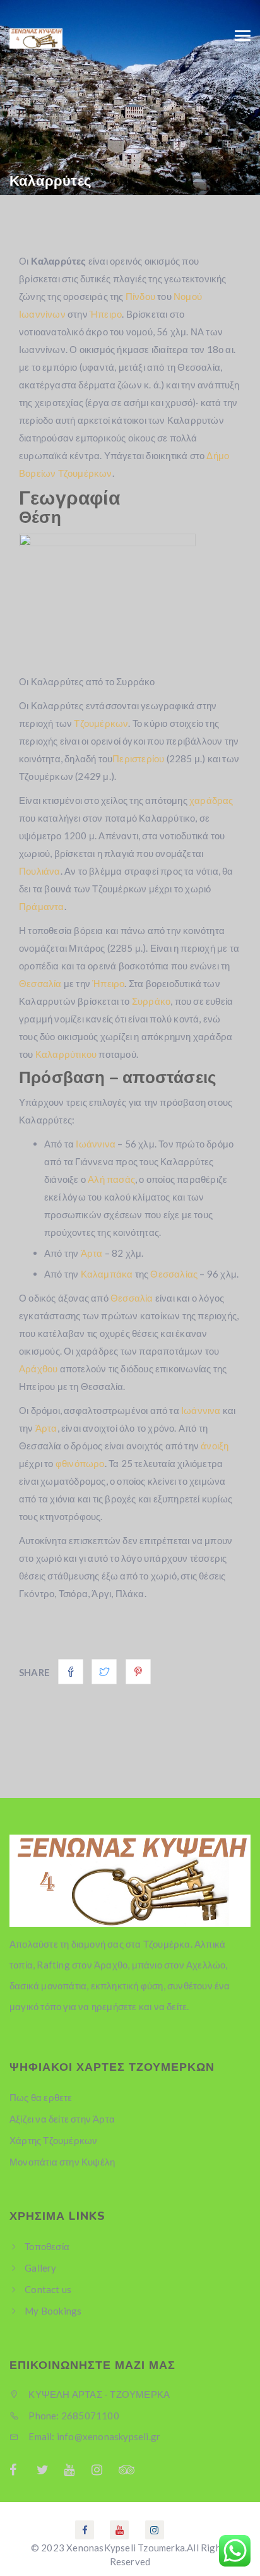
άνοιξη (215, 1446)
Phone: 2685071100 (73, 2416)
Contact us (48, 2289)
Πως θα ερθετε (41, 2097)
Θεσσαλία (40, 983)
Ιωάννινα (96, 1144)
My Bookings (53, 2311)
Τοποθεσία (47, 2246)
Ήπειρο (106, 314)
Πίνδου (140, 296)
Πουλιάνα (40, 871)
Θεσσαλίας (174, 1274)
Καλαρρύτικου (66, 1054)
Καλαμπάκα (107, 1274)
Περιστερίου (138, 758)
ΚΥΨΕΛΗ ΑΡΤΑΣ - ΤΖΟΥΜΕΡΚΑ (98, 2394)
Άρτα (92, 1253)
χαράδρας (211, 800)
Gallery (40, 2268)
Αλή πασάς (111, 1179)
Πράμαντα (42, 906)
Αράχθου (38, 1369)
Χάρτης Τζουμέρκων (53, 2140)
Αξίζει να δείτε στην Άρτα (62, 2119)
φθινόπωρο (80, 1463)
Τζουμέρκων (101, 723)
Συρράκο (151, 1001)
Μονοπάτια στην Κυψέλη (62, 2162)
